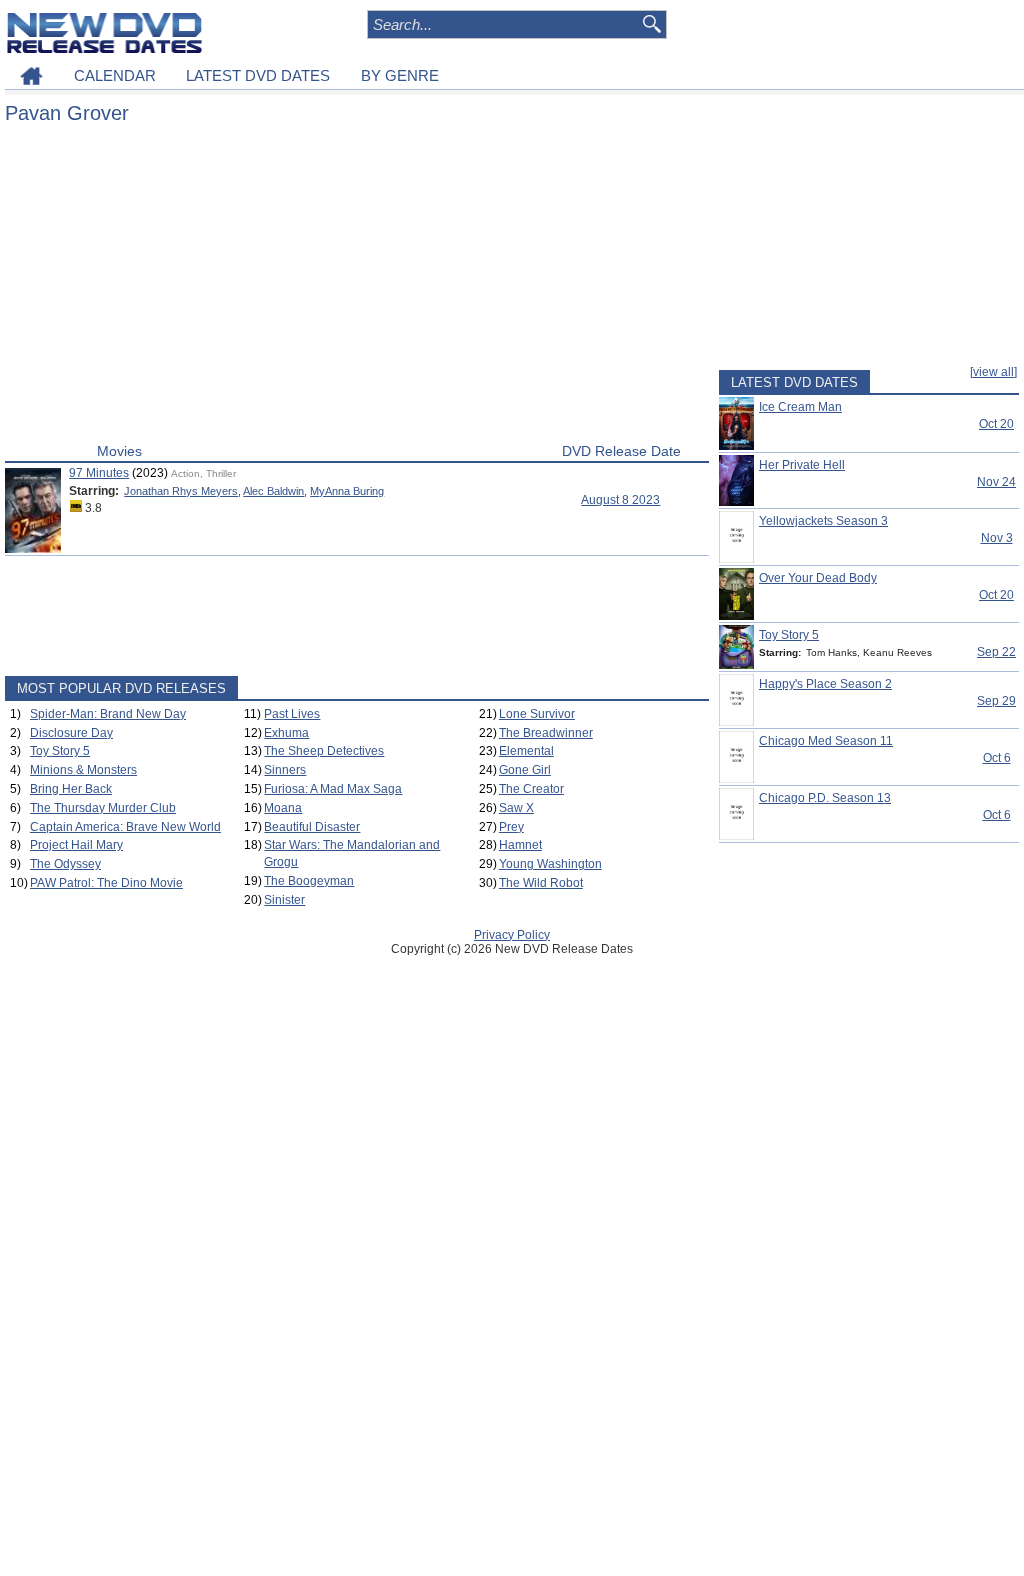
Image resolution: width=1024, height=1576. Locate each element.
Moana (283, 808)
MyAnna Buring (347, 491)
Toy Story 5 (60, 751)
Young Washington (550, 864)
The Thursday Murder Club (103, 808)
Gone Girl (525, 770)
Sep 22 (996, 652)
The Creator (531, 789)
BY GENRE (400, 75)
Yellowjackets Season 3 (823, 521)
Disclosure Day (71, 733)
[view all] (993, 372)
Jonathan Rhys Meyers (181, 491)
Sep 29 (996, 701)
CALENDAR (115, 75)
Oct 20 (996, 424)
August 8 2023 (620, 500)
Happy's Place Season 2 (825, 684)
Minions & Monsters (83, 770)
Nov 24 (996, 482)
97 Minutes (99, 473)
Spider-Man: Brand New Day (108, 714)
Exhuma (286, 733)
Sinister (284, 900)
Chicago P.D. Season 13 (825, 798)
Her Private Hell (802, 465)
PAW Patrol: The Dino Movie (106, 883)
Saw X (516, 808)
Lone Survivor (537, 714)
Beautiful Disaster (312, 827)
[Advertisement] (357, 288)
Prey (511, 827)
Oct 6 (997, 758)
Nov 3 (997, 538)
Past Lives (292, 714)
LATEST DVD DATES (258, 75)
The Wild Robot (541, 883)
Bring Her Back (71, 789)
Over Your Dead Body (818, 578)
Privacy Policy (512, 935)
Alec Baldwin (273, 491)
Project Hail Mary (76, 845)
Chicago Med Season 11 (826, 741)
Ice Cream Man (800, 407)
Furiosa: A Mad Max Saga (333, 789)
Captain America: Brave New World (125, 827)
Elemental (526, 751)
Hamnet (520, 845)
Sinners (285, 770)
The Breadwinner (546, 733)
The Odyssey (65, 864)
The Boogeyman (309, 881)
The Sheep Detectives (324, 751)
